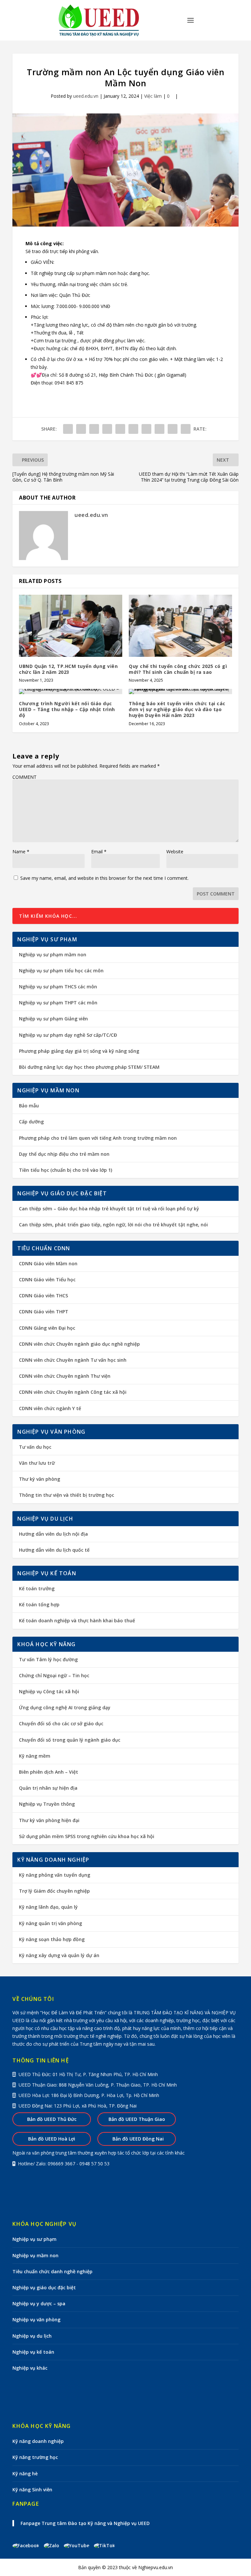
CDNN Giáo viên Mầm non (48, 1263)
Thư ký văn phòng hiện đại (49, 1820)
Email (99, 852)
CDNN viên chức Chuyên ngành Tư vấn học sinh (73, 1360)
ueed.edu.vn (86, 96)
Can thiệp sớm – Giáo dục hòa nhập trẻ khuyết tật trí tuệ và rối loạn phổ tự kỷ (109, 1209)
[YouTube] (79, 2545)
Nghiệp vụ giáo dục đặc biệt (44, 2287)
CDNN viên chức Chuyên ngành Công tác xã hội (73, 1392)
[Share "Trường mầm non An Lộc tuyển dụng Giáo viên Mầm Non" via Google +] (94, 429)
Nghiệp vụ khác (30, 2368)
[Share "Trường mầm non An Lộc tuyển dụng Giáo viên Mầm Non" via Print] (186, 429)
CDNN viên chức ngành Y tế (50, 1408)
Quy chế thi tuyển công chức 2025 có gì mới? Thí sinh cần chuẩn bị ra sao (178, 669)
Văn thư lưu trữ (37, 1463)
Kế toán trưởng (37, 1588)
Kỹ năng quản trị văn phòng (50, 1923)
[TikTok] (104, 2545)
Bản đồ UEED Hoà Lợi (52, 2139)
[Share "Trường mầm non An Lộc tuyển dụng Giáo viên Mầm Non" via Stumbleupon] (159, 429)
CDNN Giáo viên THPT (44, 1312)
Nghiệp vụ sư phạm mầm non (53, 955)
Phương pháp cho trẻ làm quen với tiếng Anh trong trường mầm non (98, 1138)
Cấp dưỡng (31, 1122)
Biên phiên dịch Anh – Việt (49, 1772)
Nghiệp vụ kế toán (33, 2352)
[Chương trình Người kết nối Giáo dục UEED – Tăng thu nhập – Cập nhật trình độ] (71, 691)
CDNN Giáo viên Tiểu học (47, 1279)
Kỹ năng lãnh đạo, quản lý (48, 1907)
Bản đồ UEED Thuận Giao (137, 2119)
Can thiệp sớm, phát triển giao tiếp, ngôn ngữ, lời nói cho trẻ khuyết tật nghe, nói (113, 1225)
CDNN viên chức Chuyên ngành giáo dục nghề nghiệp (79, 1344)
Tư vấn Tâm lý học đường (48, 1659)
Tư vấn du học (35, 1447)
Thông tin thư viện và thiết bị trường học (67, 1495)
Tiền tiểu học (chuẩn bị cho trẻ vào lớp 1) (66, 1170)
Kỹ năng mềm (35, 1756)
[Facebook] (28, 2545)
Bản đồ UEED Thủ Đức (52, 2119)
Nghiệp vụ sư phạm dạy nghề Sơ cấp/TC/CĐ (68, 1035)
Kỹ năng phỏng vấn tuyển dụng (55, 1875)
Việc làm (153, 96)
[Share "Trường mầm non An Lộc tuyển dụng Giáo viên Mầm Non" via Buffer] (146, 429)
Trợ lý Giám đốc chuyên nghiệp (54, 1891)
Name (21, 852)
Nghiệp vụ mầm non (35, 2255)
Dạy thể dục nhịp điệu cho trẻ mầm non (64, 1154)
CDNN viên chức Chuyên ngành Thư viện (65, 1376)
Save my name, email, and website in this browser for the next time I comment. (104, 878)
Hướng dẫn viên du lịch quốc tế (54, 1550)
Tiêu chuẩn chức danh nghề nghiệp (52, 2271)
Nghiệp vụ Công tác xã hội (49, 1691)
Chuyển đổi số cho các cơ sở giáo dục (61, 1723)
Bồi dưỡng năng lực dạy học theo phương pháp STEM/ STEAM (89, 1067)
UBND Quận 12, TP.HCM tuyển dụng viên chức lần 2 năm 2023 (68, 669)
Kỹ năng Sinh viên (32, 2490)
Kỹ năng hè (25, 2474)
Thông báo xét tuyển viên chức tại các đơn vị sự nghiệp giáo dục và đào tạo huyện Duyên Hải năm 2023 (177, 709)
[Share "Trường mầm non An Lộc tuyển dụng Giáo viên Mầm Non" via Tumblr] (107, 429)
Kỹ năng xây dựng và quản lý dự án (59, 1955)
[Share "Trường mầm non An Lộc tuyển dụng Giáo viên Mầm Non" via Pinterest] (120, 429)
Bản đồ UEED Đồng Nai (137, 2139)
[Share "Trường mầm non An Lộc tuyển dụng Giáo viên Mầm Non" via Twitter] (81, 429)
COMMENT (25, 777)
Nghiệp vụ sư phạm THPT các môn (58, 1003)
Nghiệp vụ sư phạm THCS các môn (58, 987)
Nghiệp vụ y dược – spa (39, 2303)
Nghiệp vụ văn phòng (36, 2320)
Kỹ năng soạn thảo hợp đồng (52, 1939)
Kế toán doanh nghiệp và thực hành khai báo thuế (77, 1621)
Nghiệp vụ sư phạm (34, 2239)
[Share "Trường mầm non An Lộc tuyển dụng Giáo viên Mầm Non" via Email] (173, 429)
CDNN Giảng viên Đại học (47, 1328)
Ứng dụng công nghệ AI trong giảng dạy (65, 1707)
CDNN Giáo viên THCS (43, 1296)
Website (175, 852)
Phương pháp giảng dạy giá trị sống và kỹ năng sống (79, 1051)
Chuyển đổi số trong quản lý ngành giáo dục (70, 1740)
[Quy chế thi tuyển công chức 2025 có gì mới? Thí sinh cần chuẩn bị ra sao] (180, 626)
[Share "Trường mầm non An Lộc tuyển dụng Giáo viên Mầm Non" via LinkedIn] (133, 429)
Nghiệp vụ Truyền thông (47, 1804)
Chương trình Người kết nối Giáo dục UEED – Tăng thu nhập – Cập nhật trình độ (67, 709)
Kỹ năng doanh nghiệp (38, 2441)
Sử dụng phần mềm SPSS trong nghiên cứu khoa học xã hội (87, 1836)
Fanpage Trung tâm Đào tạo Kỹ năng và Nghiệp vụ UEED (85, 2523)
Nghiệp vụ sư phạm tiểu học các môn (61, 971)
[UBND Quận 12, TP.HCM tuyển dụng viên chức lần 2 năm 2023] (71, 626)
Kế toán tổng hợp (39, 1604)
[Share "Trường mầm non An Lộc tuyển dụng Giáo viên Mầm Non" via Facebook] (68, 429)
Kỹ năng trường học (35, 2457)
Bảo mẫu (29, 1106)
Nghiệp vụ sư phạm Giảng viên (53, 1019)
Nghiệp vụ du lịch (32, 2336)
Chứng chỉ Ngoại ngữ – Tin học (54, 1675)
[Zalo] (54, 2545)
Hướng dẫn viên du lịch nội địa (53, 1534)
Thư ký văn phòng (40, 1479)
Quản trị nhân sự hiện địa (48, 1788)
